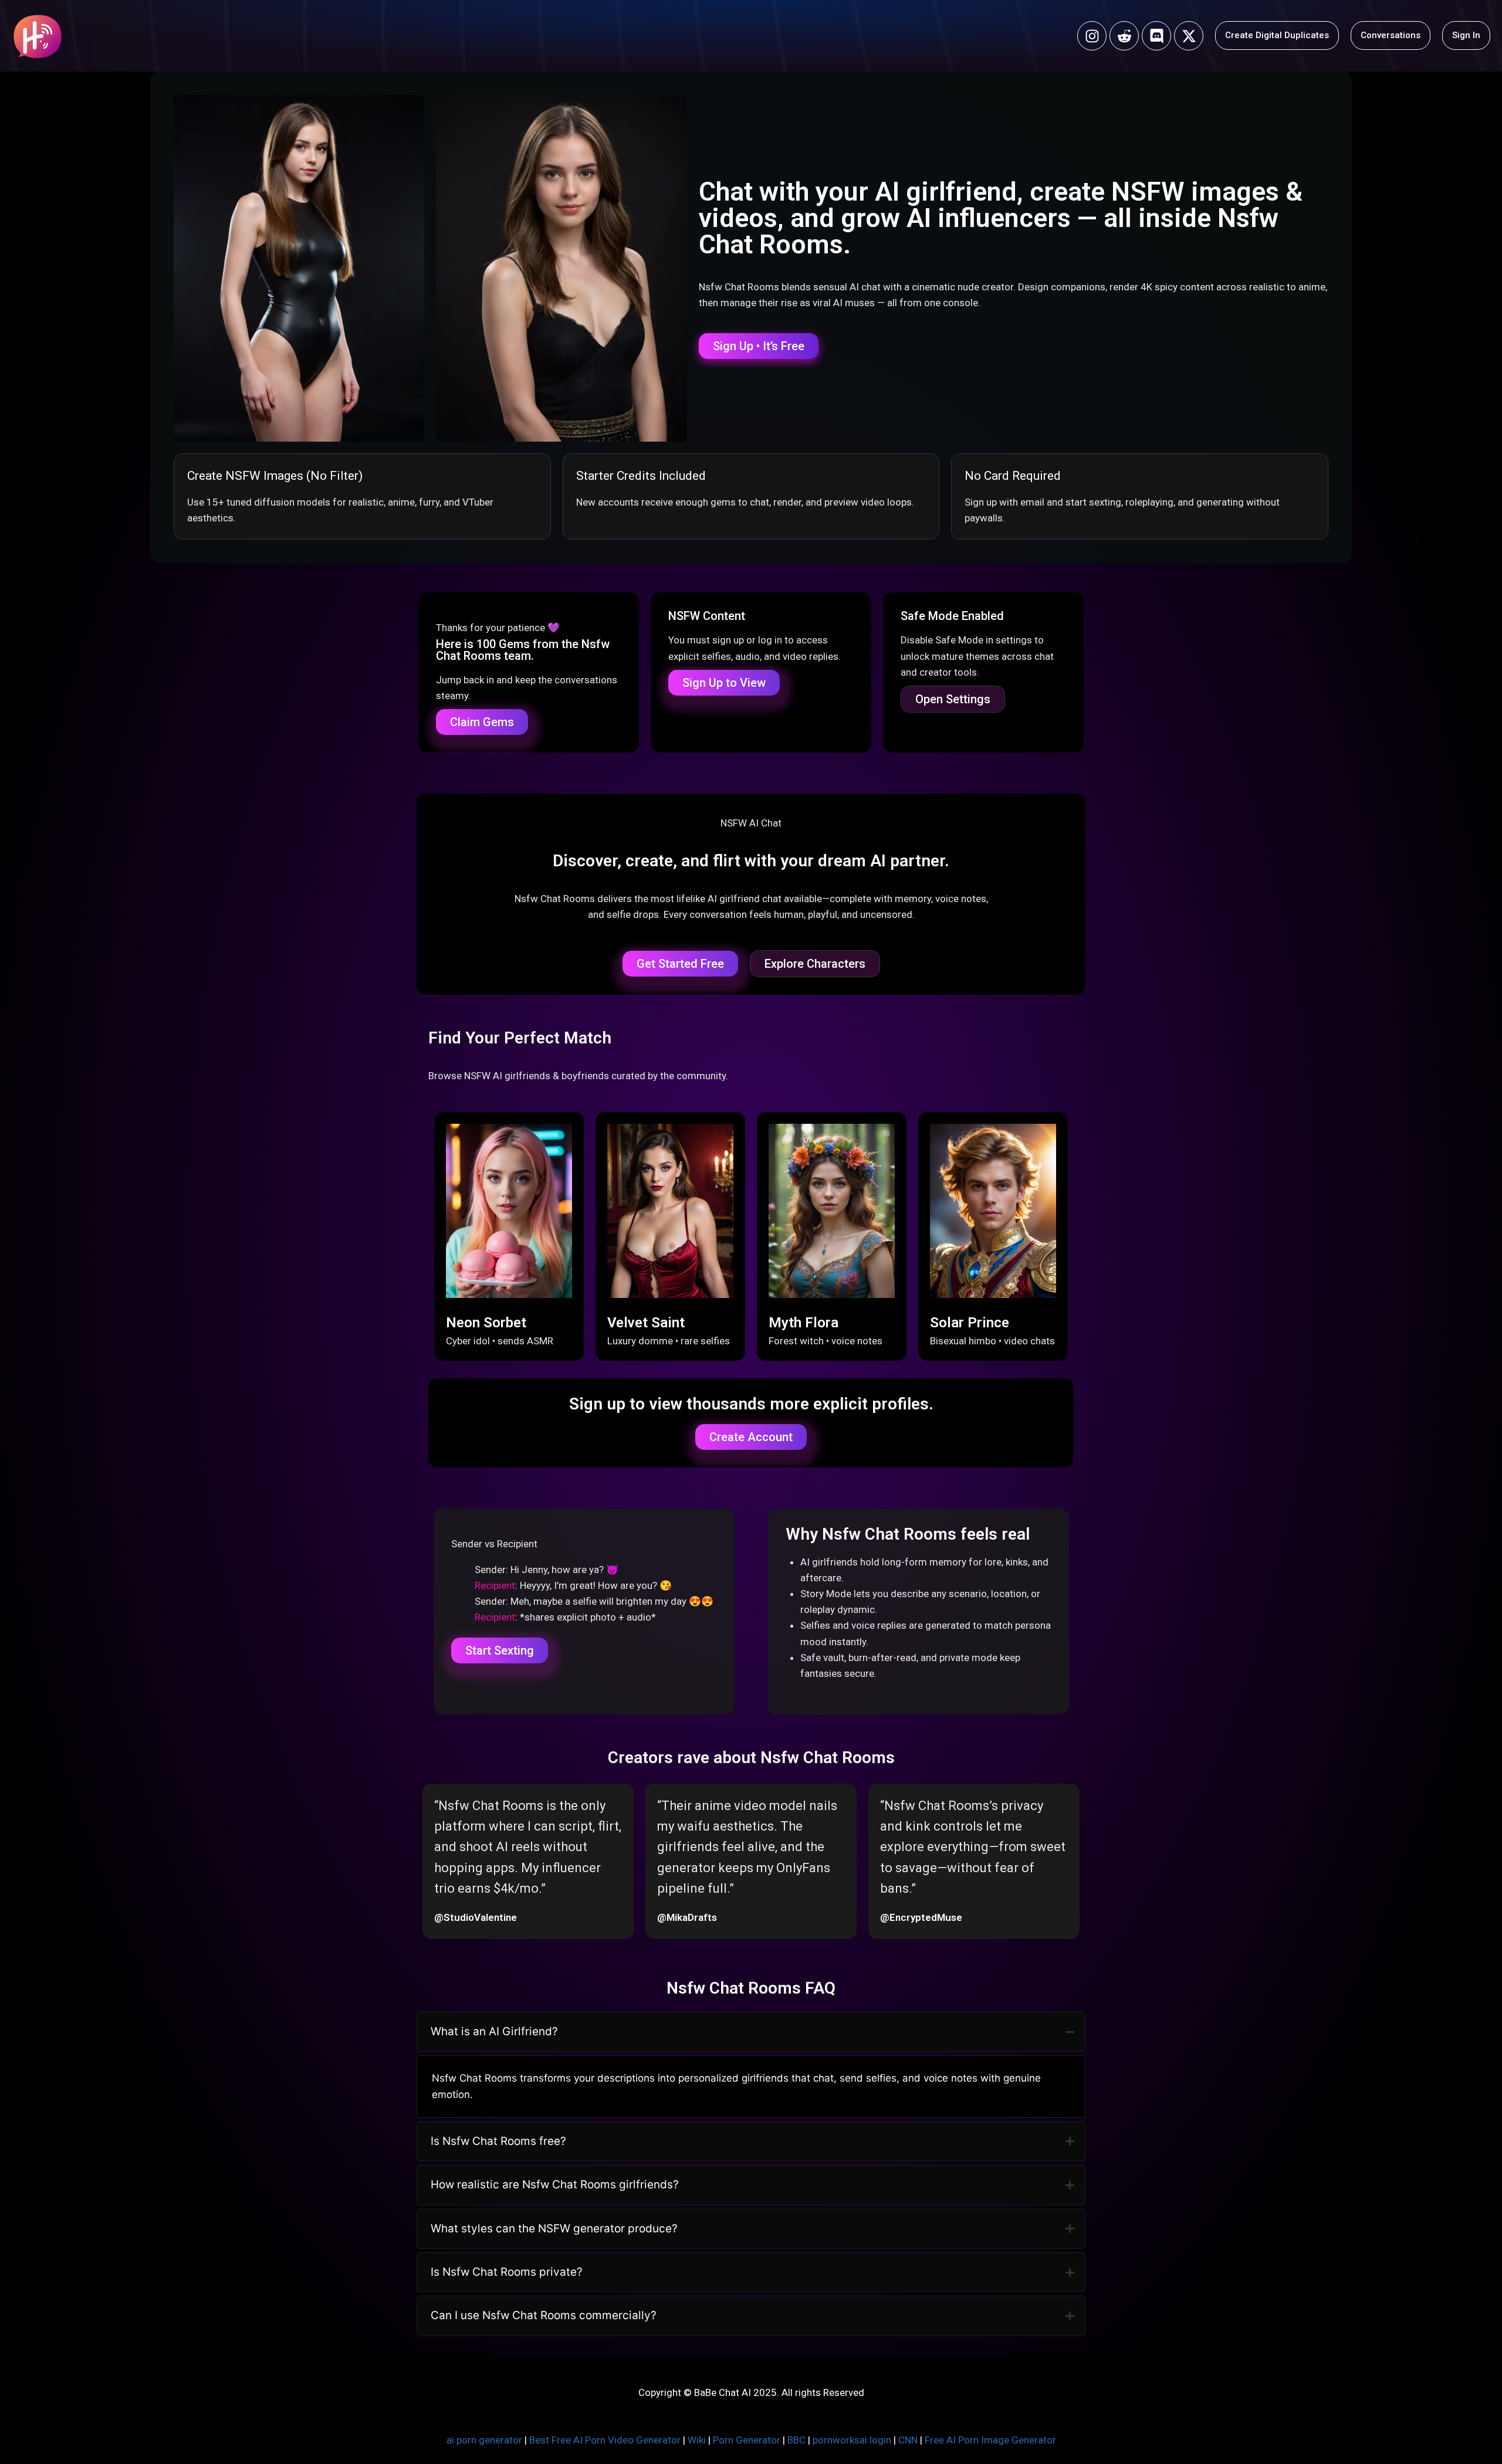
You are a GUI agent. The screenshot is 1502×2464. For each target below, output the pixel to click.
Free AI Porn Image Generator (990, 2440)
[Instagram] (1092, 36)
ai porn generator (484, 2440)
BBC (796, 2440)
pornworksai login (852, 2440)
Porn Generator (747, 2440)
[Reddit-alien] (1124, 36)
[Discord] (1156, 36)
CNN (908, 2440)
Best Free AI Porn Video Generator (605, 2440)
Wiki (697, 2440)
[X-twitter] (1189, 36)
